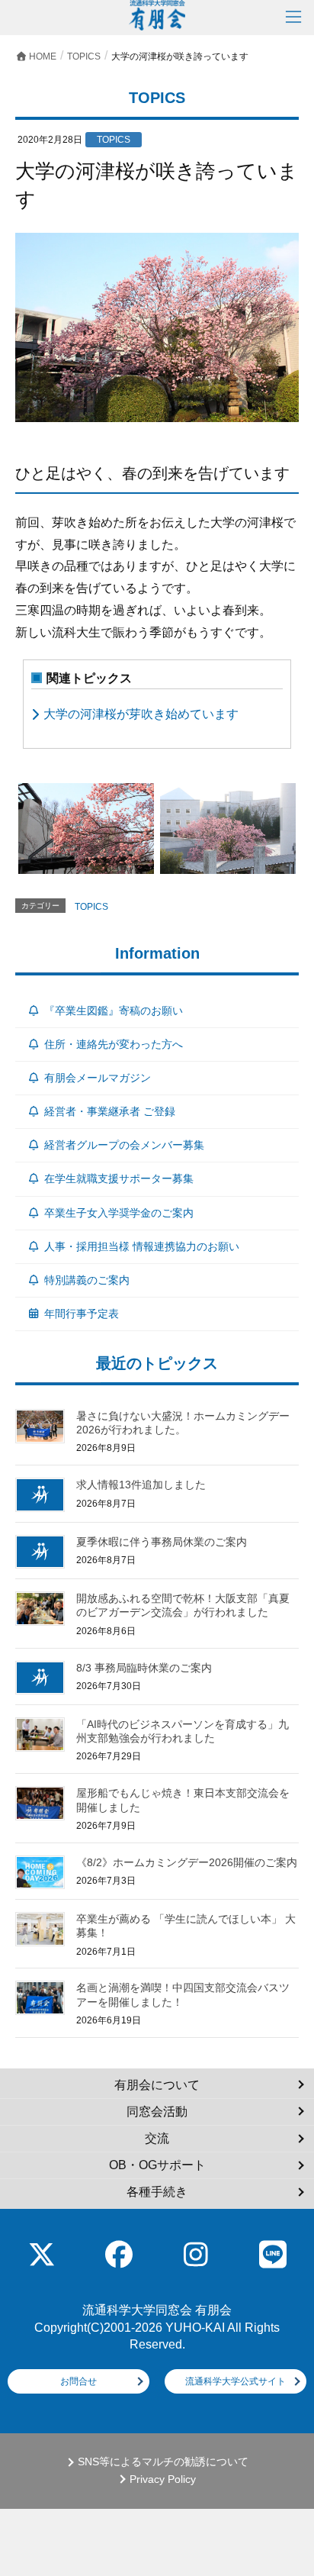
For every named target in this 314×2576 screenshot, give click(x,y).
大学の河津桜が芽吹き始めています (141, 714)
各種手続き (157, 2192)
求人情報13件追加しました (141, 1485)
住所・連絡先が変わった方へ (114, 1044)
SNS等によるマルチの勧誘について (163, 2462)
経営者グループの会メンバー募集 (124, 1145)
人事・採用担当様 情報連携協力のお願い (142, 1246)
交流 (157, 2138)
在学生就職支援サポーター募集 (119, 1178)
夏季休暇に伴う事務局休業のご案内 (162, 1542)
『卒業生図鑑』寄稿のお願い (114, 1011)
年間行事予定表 (82, 1314)
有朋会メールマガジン (98, 1078)
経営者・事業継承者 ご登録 (110, 1111)
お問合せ (78, 2381)
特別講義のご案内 (87, 1280)
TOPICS (91, 907)
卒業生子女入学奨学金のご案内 (119, 1213)
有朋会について (157, 2085)
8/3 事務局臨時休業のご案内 (144, 1668)
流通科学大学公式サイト (235, 2381)
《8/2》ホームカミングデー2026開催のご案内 (187, 1862)
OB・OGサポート (157, 2165)
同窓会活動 (157, 2112)
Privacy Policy (163, 2479)
